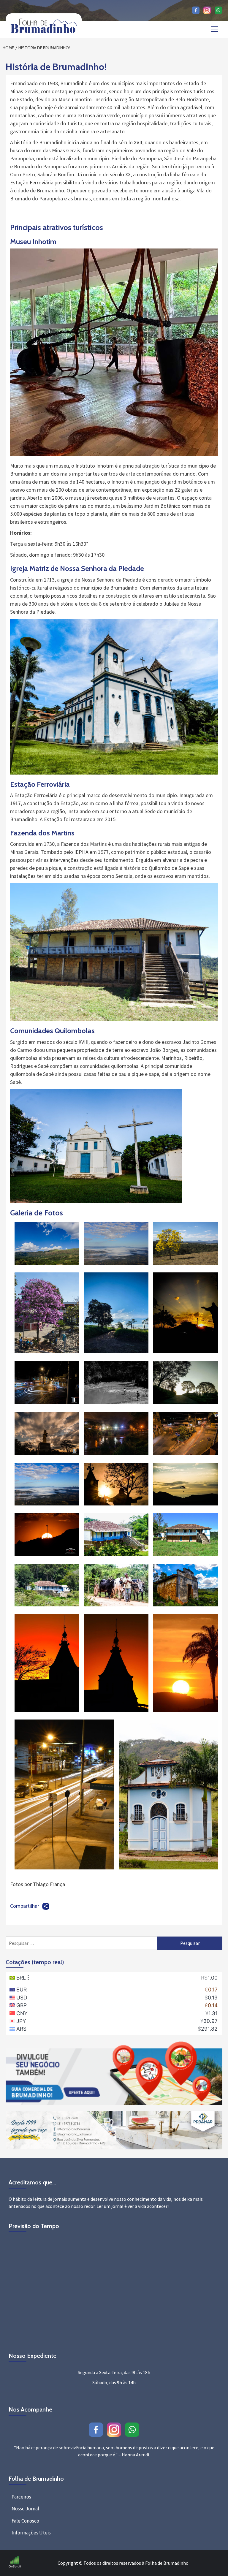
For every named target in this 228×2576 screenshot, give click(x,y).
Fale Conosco (25, 2521)
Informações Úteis (31, 2533)
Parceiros (21, 2497)
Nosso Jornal (25, 2509)
